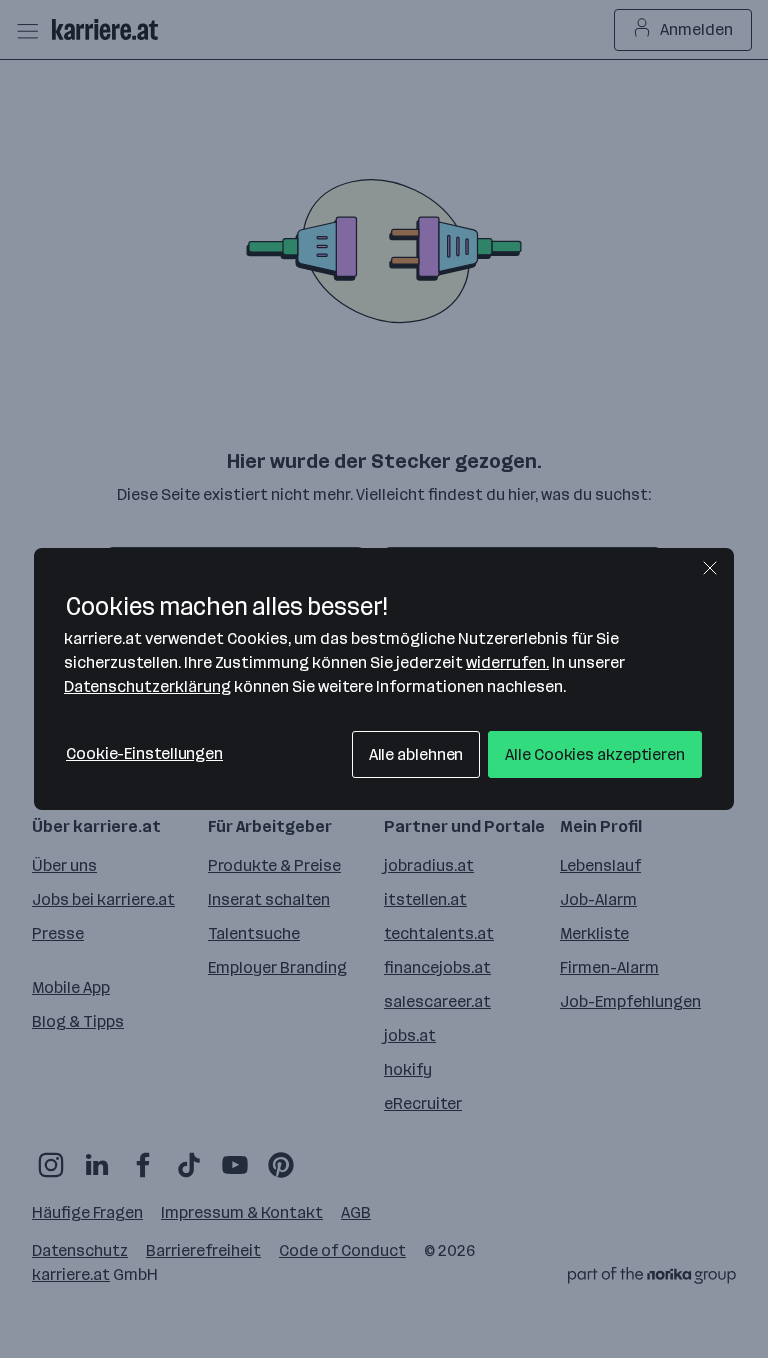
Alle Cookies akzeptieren (595, 754)
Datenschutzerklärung (147, 686)
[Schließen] (710, 568)
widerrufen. (507, 662)
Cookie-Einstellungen (144, 753)
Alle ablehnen (416, 754)
